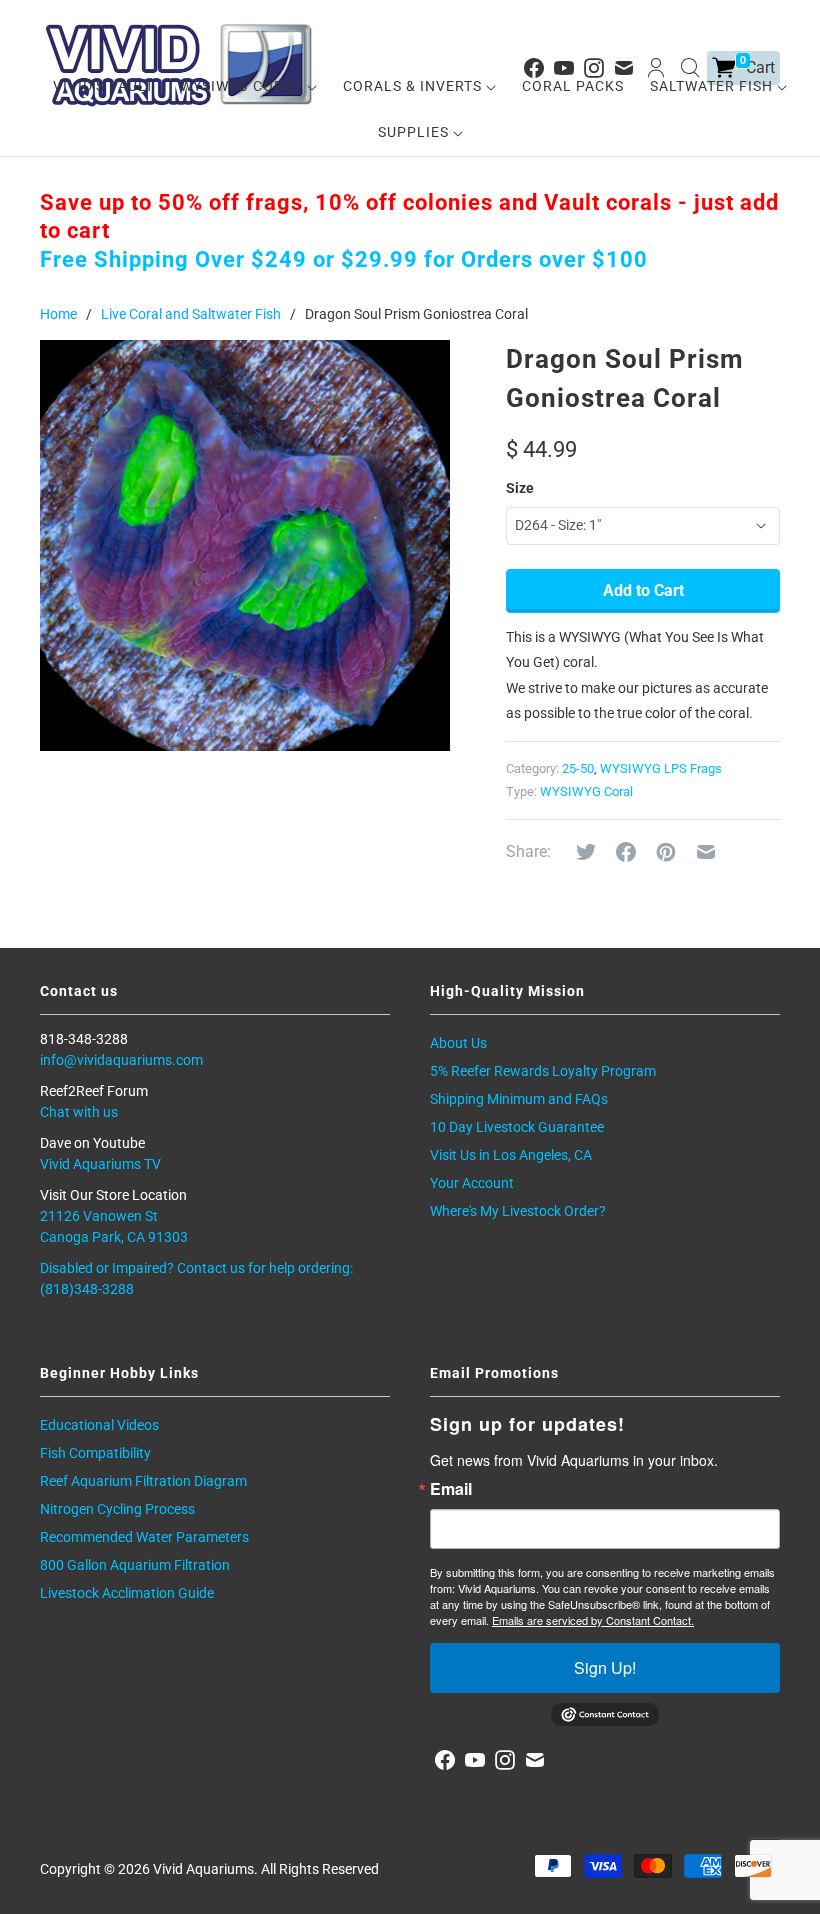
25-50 (578, 768)
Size (520, 488)
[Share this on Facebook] (626, 852)
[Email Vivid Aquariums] (535, 1760)
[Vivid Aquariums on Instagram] (505, 1760)
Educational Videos (99, 1425)
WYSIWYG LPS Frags (661, 768)
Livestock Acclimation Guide (127, 1593)
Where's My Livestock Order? (518, 1211)
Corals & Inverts (414, 86)
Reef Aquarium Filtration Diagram (143, 1481)
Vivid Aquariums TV (100, 1164)
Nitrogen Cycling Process (117, 1509)
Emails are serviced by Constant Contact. (593, 1620)
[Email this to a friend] (706, 852)
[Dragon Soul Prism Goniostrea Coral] (245, 545)
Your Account (472, 1183)
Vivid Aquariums (203, 1869)
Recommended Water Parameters (144, 1537)
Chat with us (79, 1112)
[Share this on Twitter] (586, 852)
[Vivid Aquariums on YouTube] (475, 1760)
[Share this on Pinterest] (666, 852)
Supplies (415, 132)
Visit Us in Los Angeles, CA (511, 1155)
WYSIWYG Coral (243, 86)
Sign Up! (605, 1667)
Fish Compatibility (95, 1453)
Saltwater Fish (713, 86)
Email (451, 1489)
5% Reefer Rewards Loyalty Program (543, 1071)
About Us (458, 1043)
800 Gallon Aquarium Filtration (135, 1565)
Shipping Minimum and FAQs (519, 1099)
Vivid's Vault (103, 86)
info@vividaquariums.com (121, 1060)
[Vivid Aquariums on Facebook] (445, 1760)
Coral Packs (573, 86)
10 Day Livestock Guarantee (517, 1127)
